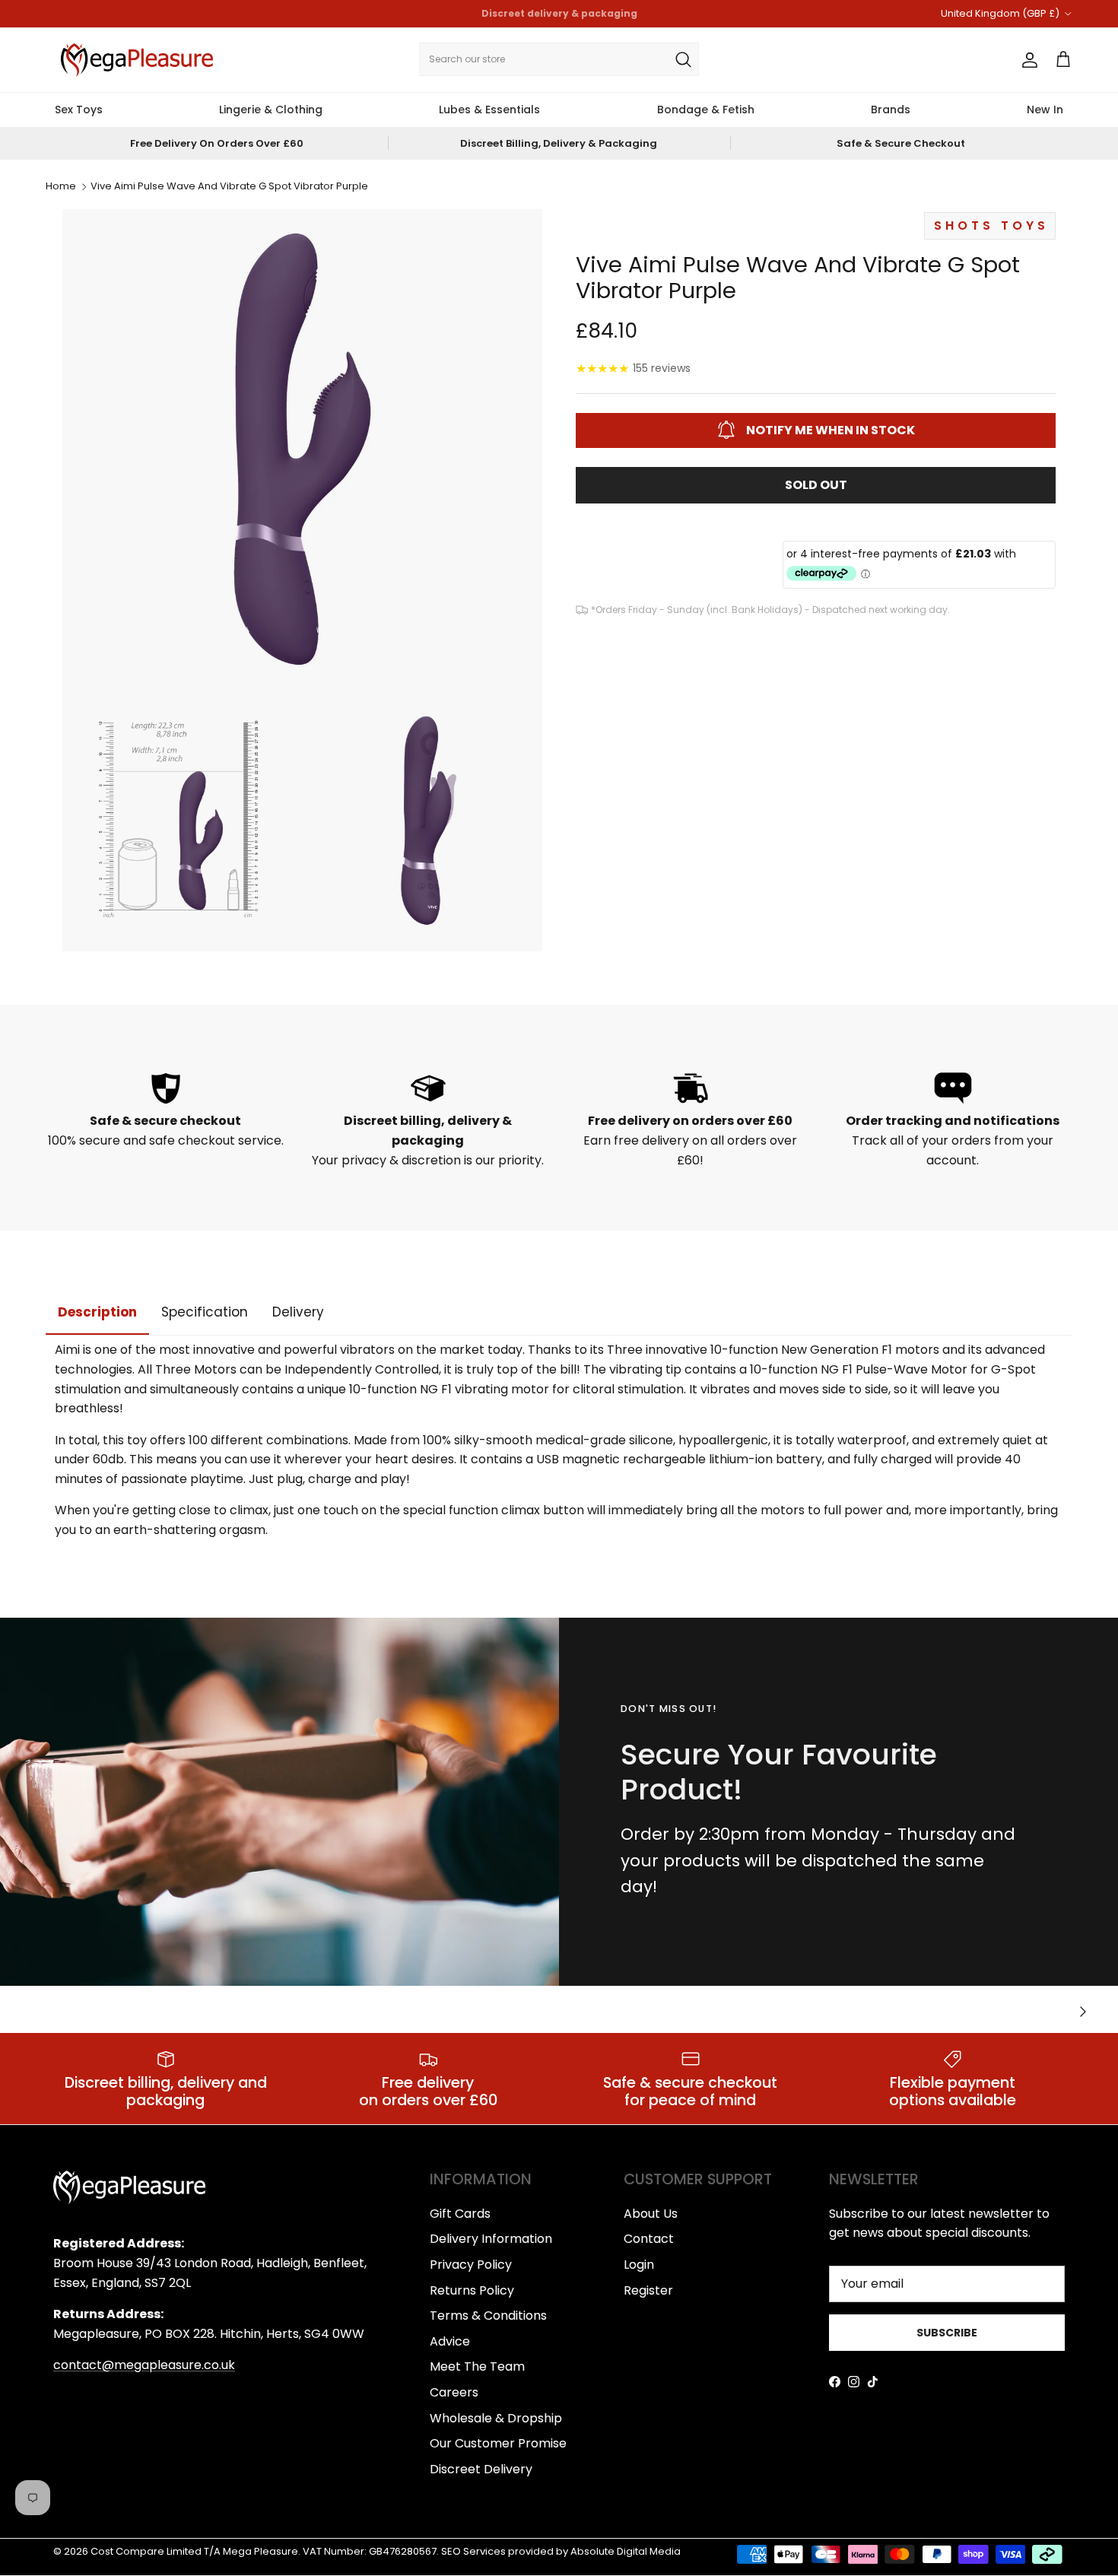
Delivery (298, 1312)
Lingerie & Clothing (271, 110)
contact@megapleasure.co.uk (144, 2365)
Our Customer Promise (498, 2443)
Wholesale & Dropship (496, 2418)
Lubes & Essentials (489, 110)
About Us (651, 2214)
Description (97, 1312)
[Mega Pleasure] (137, 60)
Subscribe (947, 2333)
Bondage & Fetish (706, 110)
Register (648, 2290)
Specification (205, 1312)
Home (61, 187)
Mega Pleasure (260, 2551)
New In (1045, 110)
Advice (450, 2341)
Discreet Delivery (481, 2469)
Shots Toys (991, 225)
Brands (891, 110)
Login (639, 2265)
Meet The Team (477, 2366)
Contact (649, 2239)
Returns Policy (472, 2290)
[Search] (683, 59)
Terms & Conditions (488, 2316)
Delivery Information (491, 2239)
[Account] (1027, 60)
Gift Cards (460, 2214)
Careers (454, 2392)
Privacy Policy (471, 2265)
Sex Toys (79, 110)
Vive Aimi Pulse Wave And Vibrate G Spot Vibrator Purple (229, 187)
